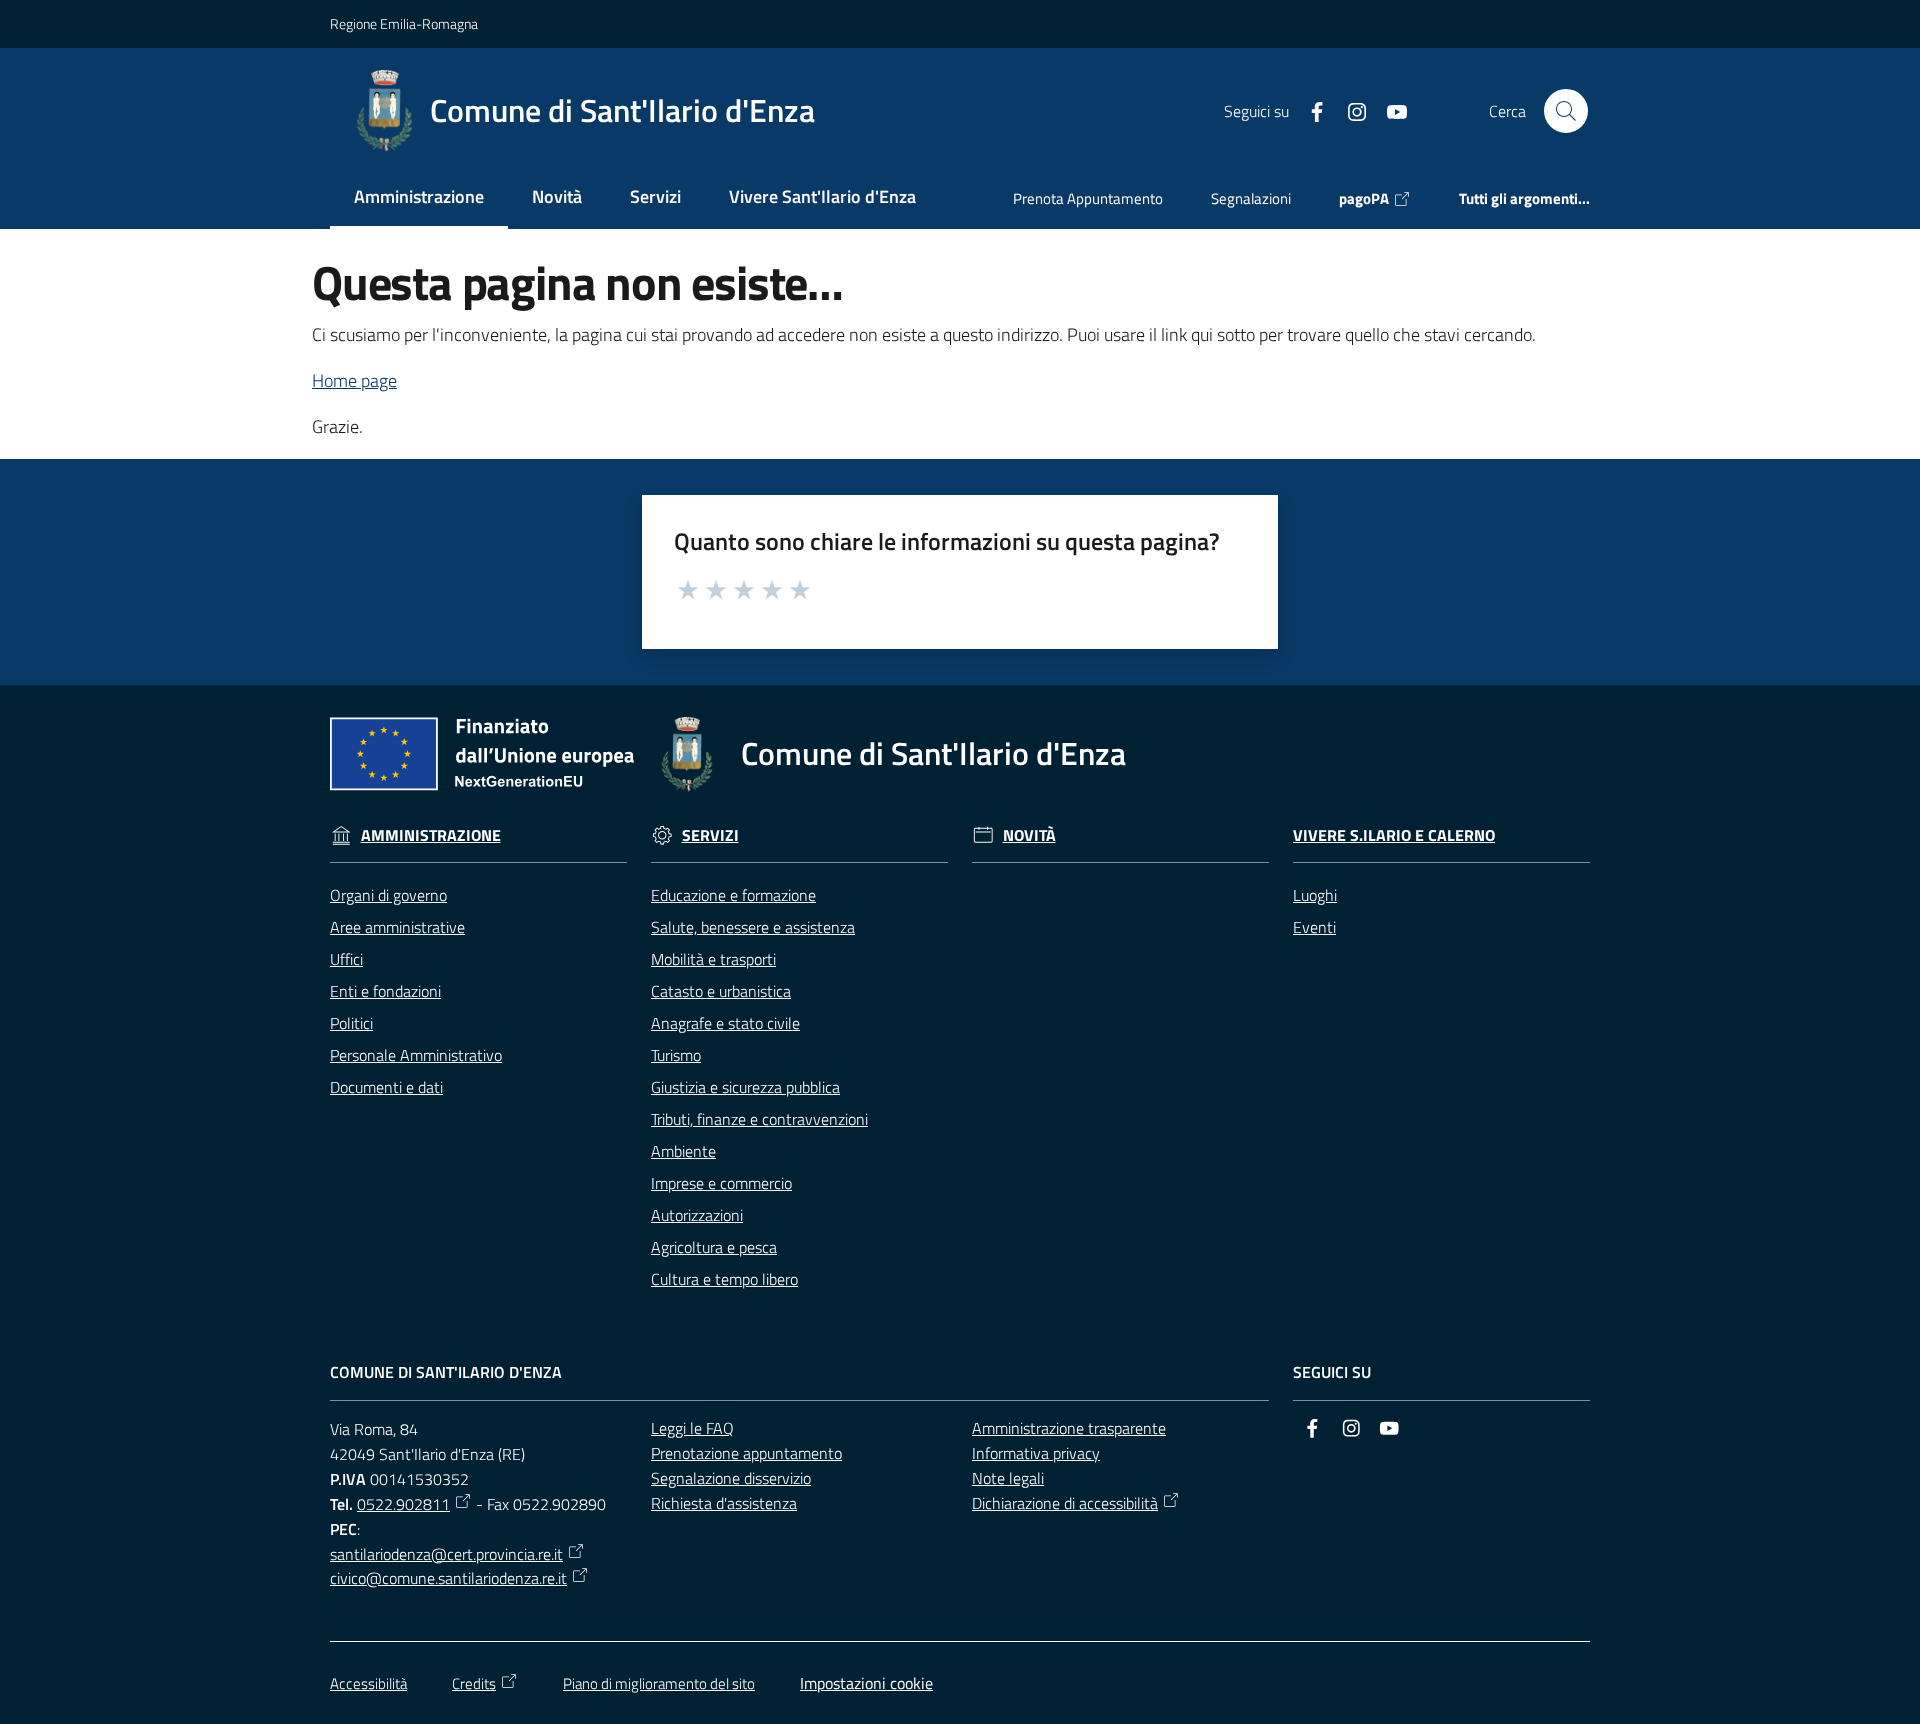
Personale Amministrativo (416, 1055)
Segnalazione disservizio (731, 1478)
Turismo (676, 1055)
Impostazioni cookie (866, 1683)
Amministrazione (431, 835)
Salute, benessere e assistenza (753, 927)
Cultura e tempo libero (724, 1279)
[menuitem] (419, 198)
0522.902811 (403, 1504)
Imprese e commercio (721, 1183)
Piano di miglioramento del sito (659, 1683)
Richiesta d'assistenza (724, 1503)
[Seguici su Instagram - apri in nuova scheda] (1349, 110)
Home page (354, 380)
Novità (1029, 835)
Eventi (1314, 927)
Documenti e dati (386, 1087)
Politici (351, 1023)
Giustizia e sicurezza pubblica (745, 1087)
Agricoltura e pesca (714, 1247)
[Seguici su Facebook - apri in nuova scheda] (1309, 110)
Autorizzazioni (697, 1215)
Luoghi (1315, 895)
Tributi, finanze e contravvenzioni (759, 1119)
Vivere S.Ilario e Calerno (1394, 835)
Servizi (710, 835)
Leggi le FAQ (692, 1428)
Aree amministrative (397, 927)
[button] (1566, 111)
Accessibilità (368, 1683)
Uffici (346, 959)
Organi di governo (388, 895)
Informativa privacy (1036, 1453)
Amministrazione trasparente (1069, 1428)
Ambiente (683, 1151)
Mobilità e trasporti (713, 959)
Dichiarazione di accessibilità (1065, 1503)
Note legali (1008, 1478)
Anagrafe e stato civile (725, 1023)
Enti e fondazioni (385, 991)
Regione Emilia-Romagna (404, 23)
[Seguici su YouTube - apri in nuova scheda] (1389, 110)
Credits (474, 1683)
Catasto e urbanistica (721, 991)
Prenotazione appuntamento (746, 1453)
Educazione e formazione (733, 895)
